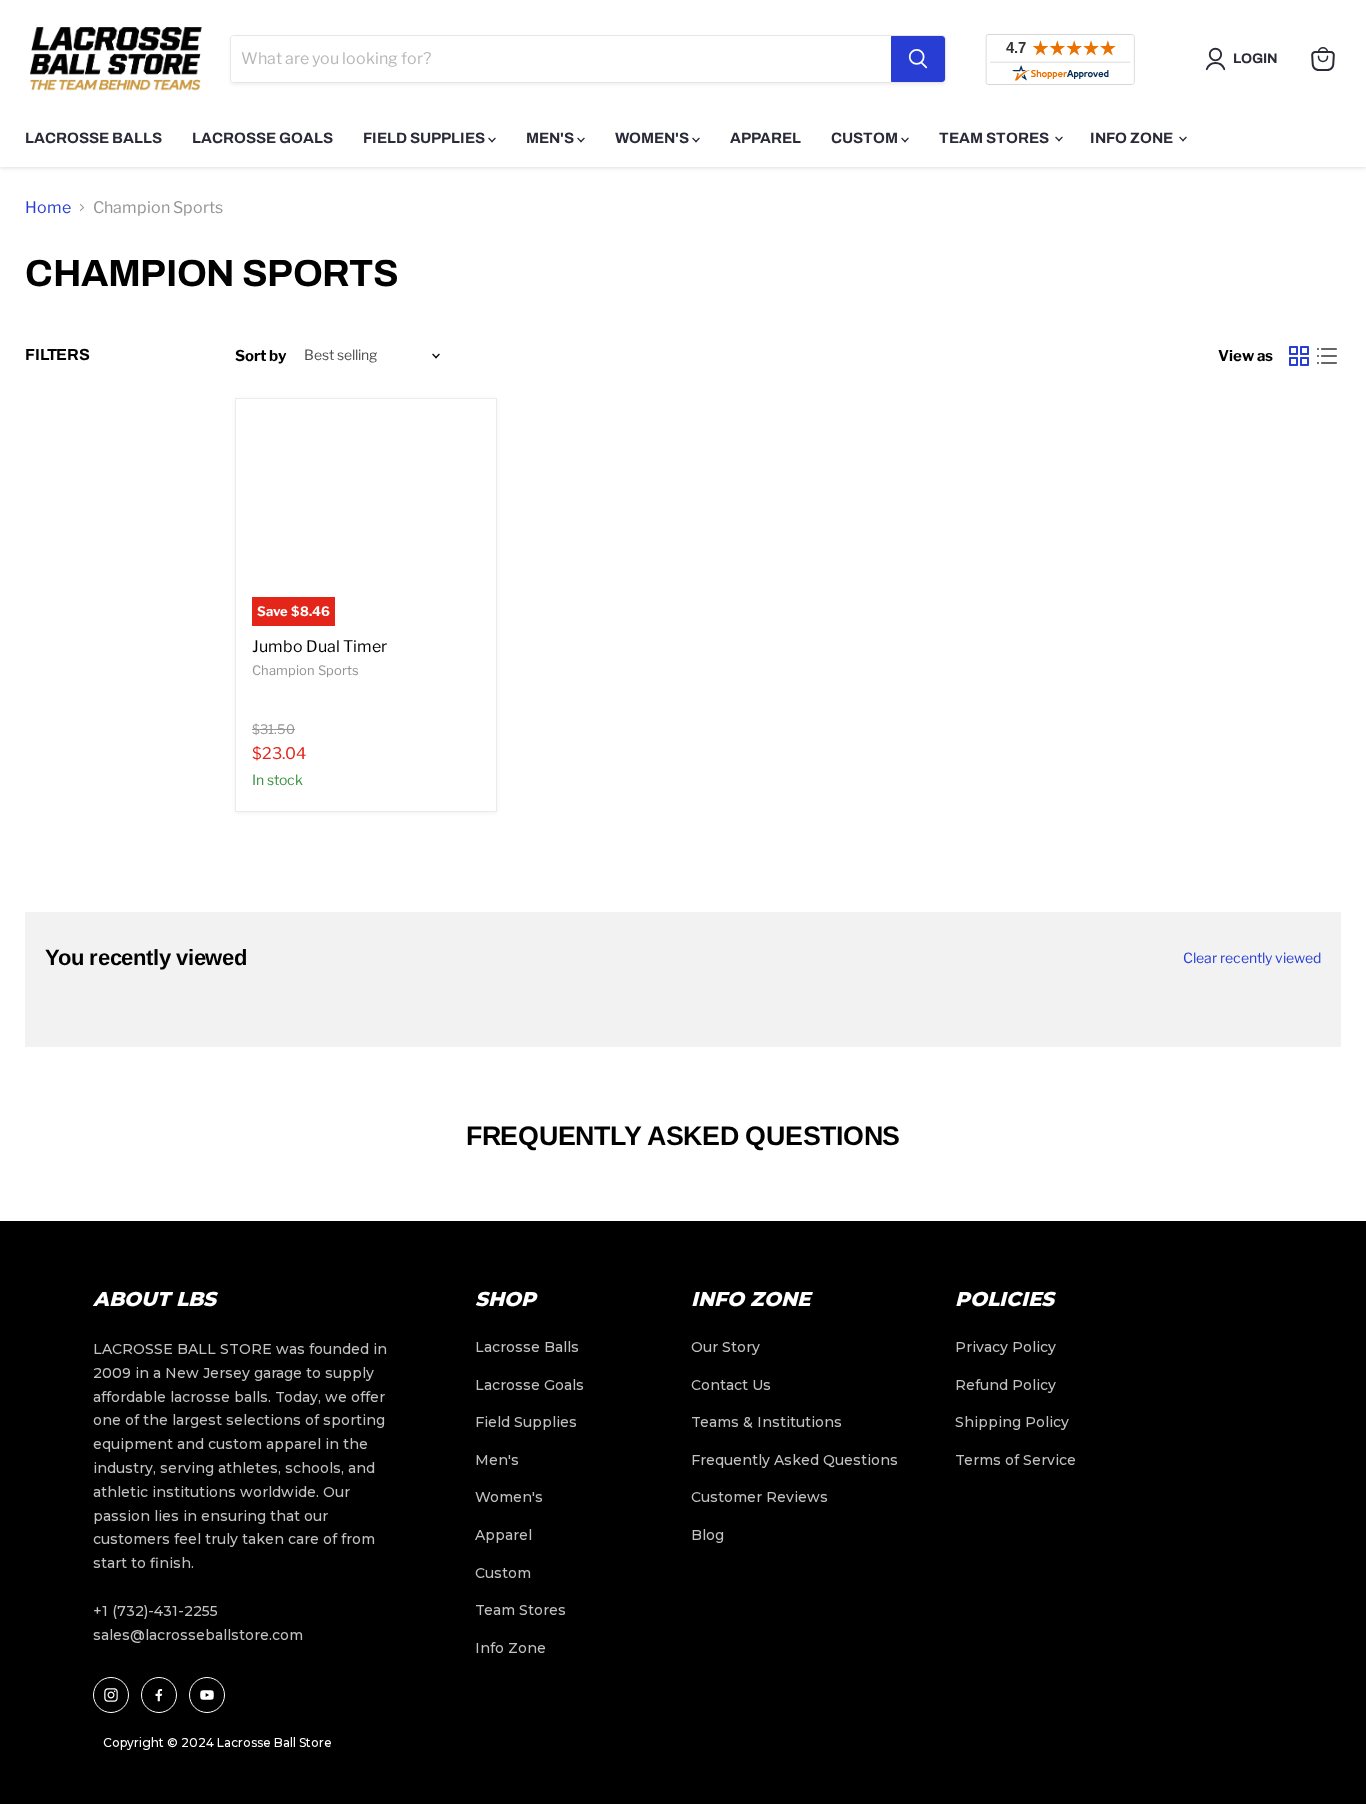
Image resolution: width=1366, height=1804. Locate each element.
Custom (866, 138)
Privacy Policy (1005, 1347)
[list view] (1327, 356)
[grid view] (1299, 356)
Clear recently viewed (1252, 958)
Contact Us (731, 1385)
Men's (551, 138)
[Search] (918, 59)
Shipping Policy (1012, 1422)
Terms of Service (1015, 1460)
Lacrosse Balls (93, 138)
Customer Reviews (759, 1497)
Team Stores (995, 138)
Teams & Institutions (766, 1422)
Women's (653, 138)
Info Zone (1133, 138)
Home (48, 207)
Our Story (725, 1347)
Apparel (765, 138)
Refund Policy (1005, 1385)
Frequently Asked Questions (794, 1460)
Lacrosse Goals (262, 138)
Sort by (260, 356)
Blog (707, 1535)
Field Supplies (425, 138)
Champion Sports (305, 670)
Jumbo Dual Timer (319, 646)
